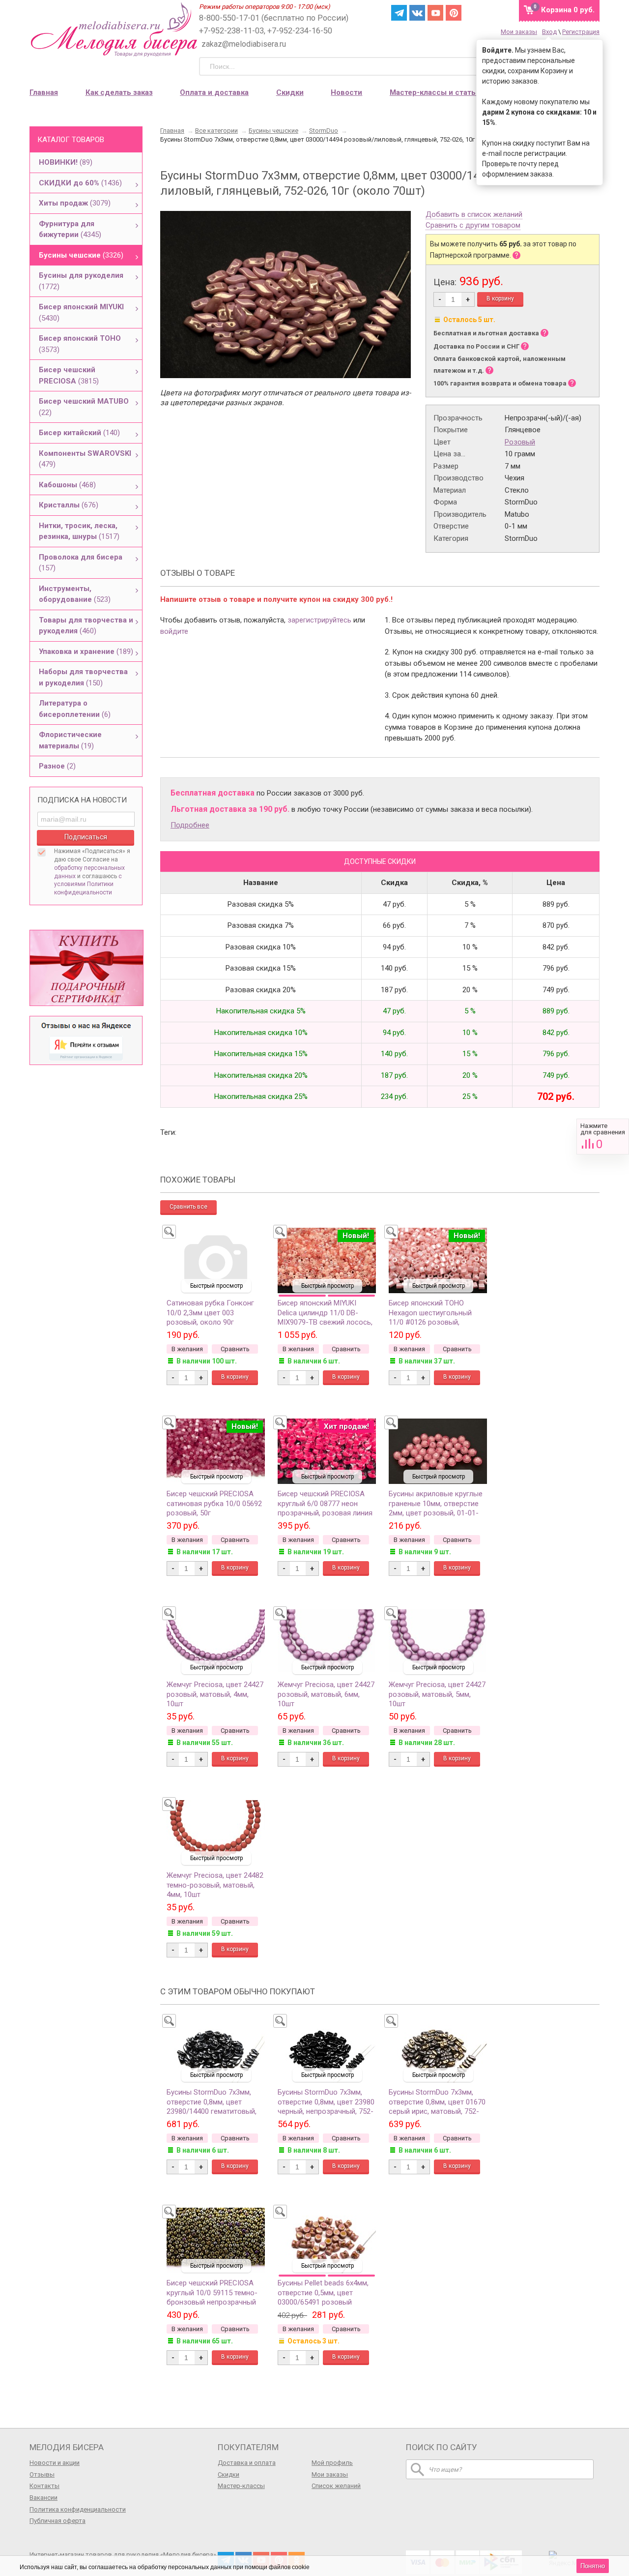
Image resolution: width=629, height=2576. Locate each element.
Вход (549, 32)
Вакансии (43, 2498)
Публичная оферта (57, 2521)
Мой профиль (332, 2463)
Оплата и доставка (214, 92)
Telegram (399, 13)
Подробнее (190, 825)
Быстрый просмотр (216, 1286)
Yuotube (435, 13)
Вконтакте (417, 13)
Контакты (44, 2486)
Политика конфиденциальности (78, 2509)
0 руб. (568, 10)
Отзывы (42, 2474)
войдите (174, 631)
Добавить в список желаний (474, 215)
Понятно (593, 2566)
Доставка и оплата (247, 2463)
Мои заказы (519, 32)
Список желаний (336, 2486)
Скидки (290, 92)
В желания (187, 1349)
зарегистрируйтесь (319, 620)
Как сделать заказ (119, 92)
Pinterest (454, 13)
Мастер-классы (241, 2486)
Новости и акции (55, 2463)
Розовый (520, 442)
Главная (44, 92)
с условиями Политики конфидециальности (88, 885)
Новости (346, 92)
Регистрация (581, 32)
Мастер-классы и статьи (435, 92)
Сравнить (603, 1137)
